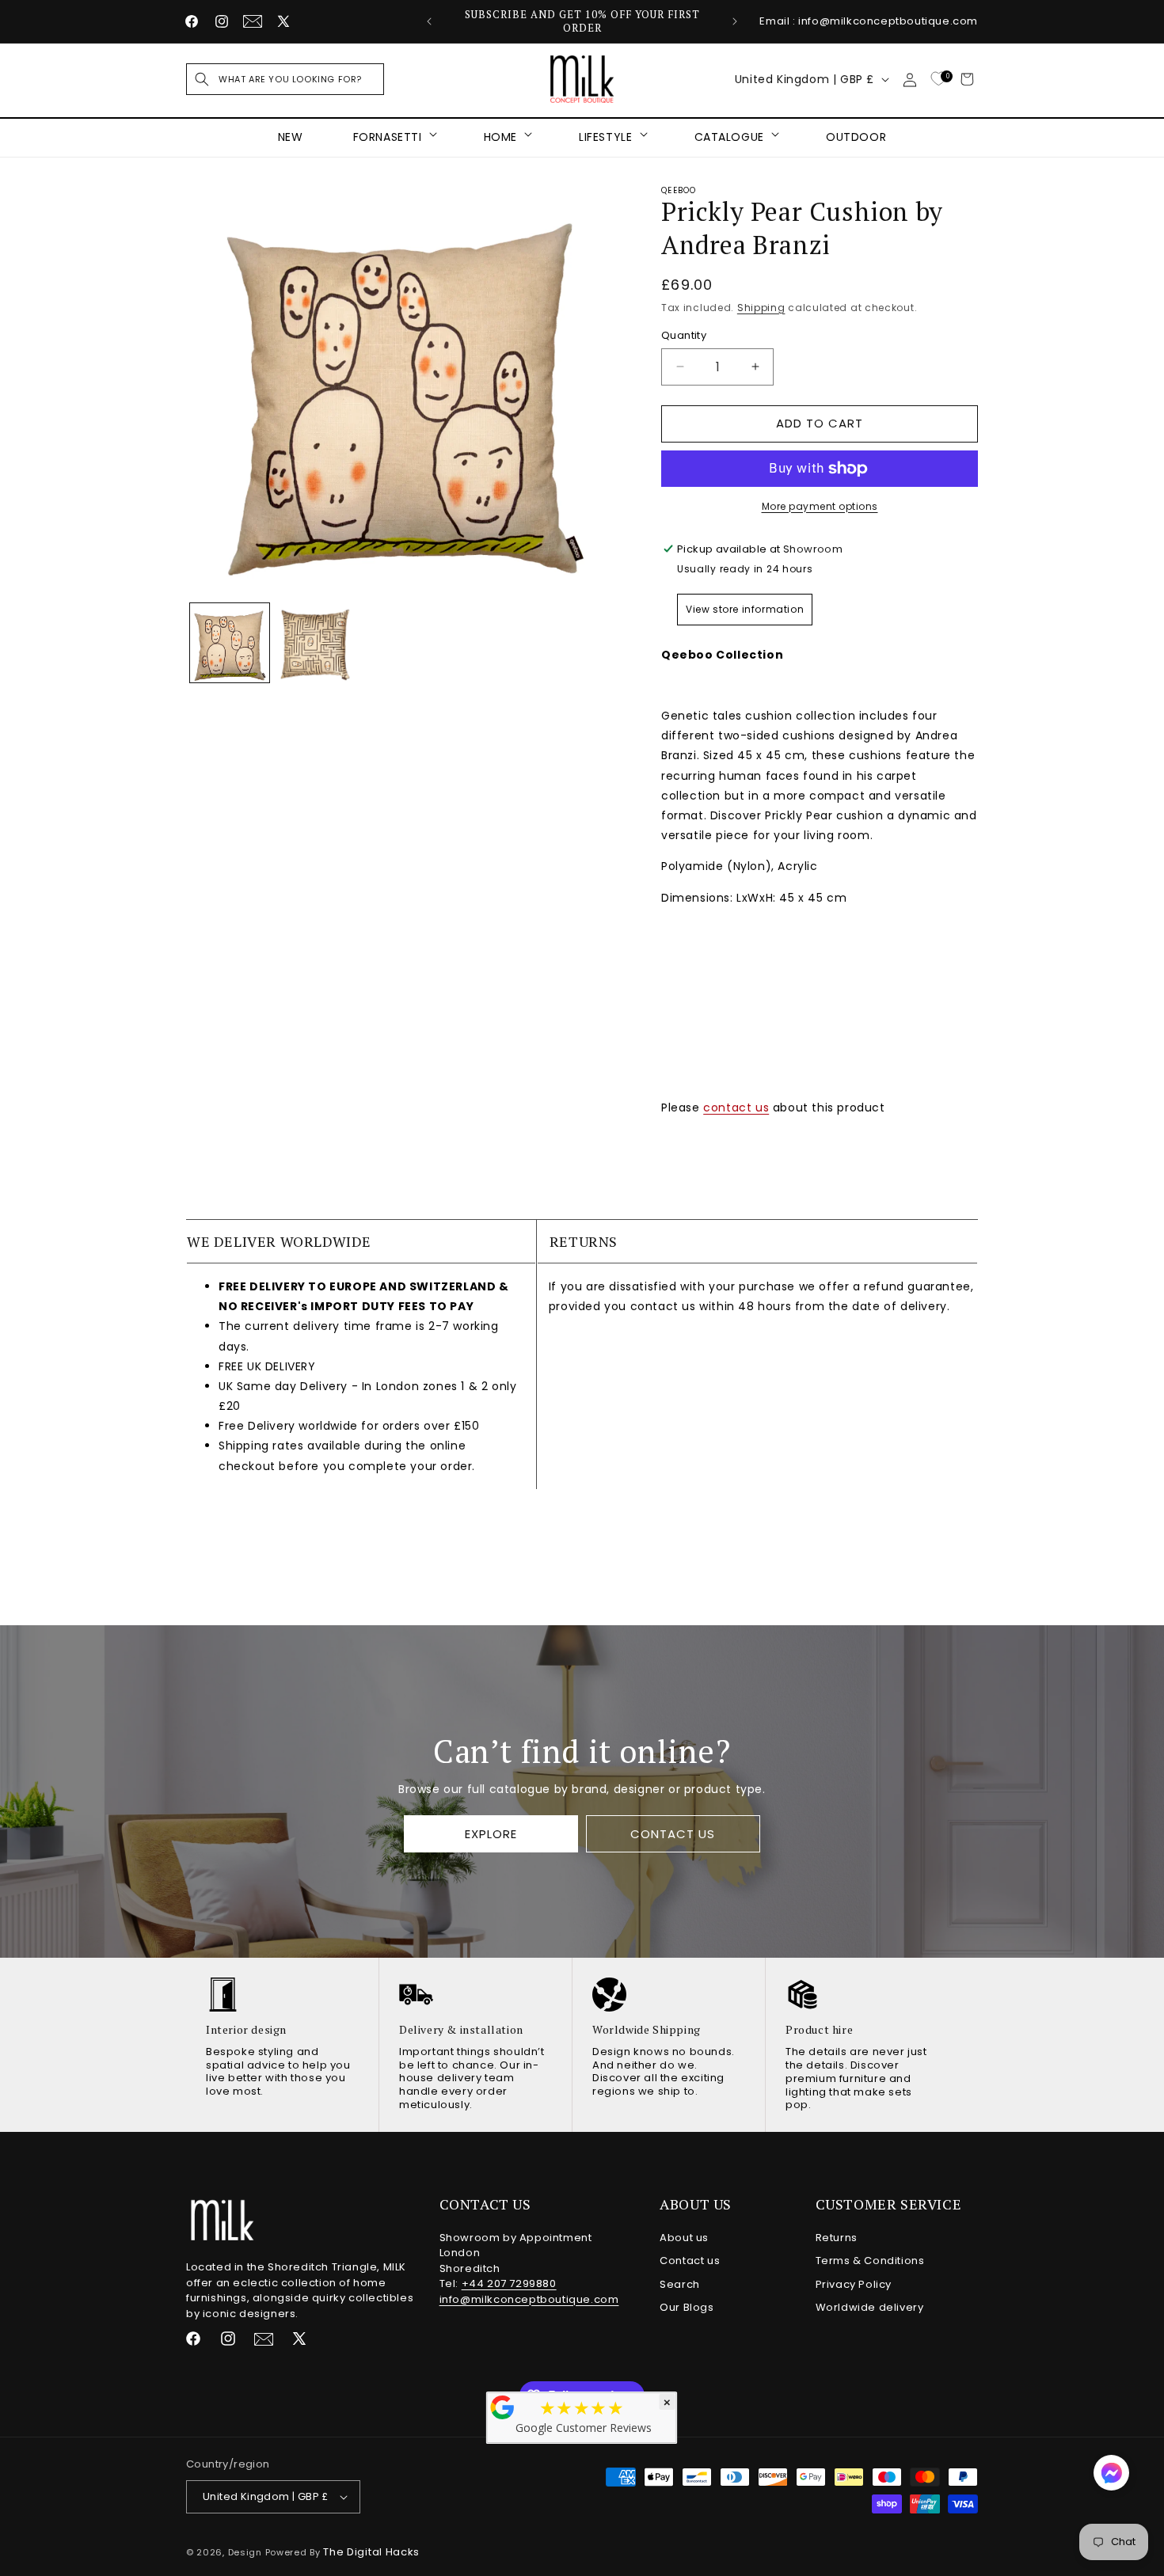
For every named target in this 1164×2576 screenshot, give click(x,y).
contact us (736, 1108)
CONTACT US (673, 1834)
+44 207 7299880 (509, 2283)
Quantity (684, 335)
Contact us (690, 2261)
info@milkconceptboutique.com (529, 2299)
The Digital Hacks (371, 2552)
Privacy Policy (854, 2284)
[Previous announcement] (429, 21)
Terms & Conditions (870, 2261)
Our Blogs (687, 2307)
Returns (837, 2238)
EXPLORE (491, 1834)
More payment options (820, 506)
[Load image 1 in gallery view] (230, 643)
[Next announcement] (735, 21)
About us (684, 2238)
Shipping (761, 308)
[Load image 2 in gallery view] (317, 643)
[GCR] (503, 2407)
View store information (745, 609)
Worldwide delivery (870, 2307)
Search (680, 2284)
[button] (285, 79)
